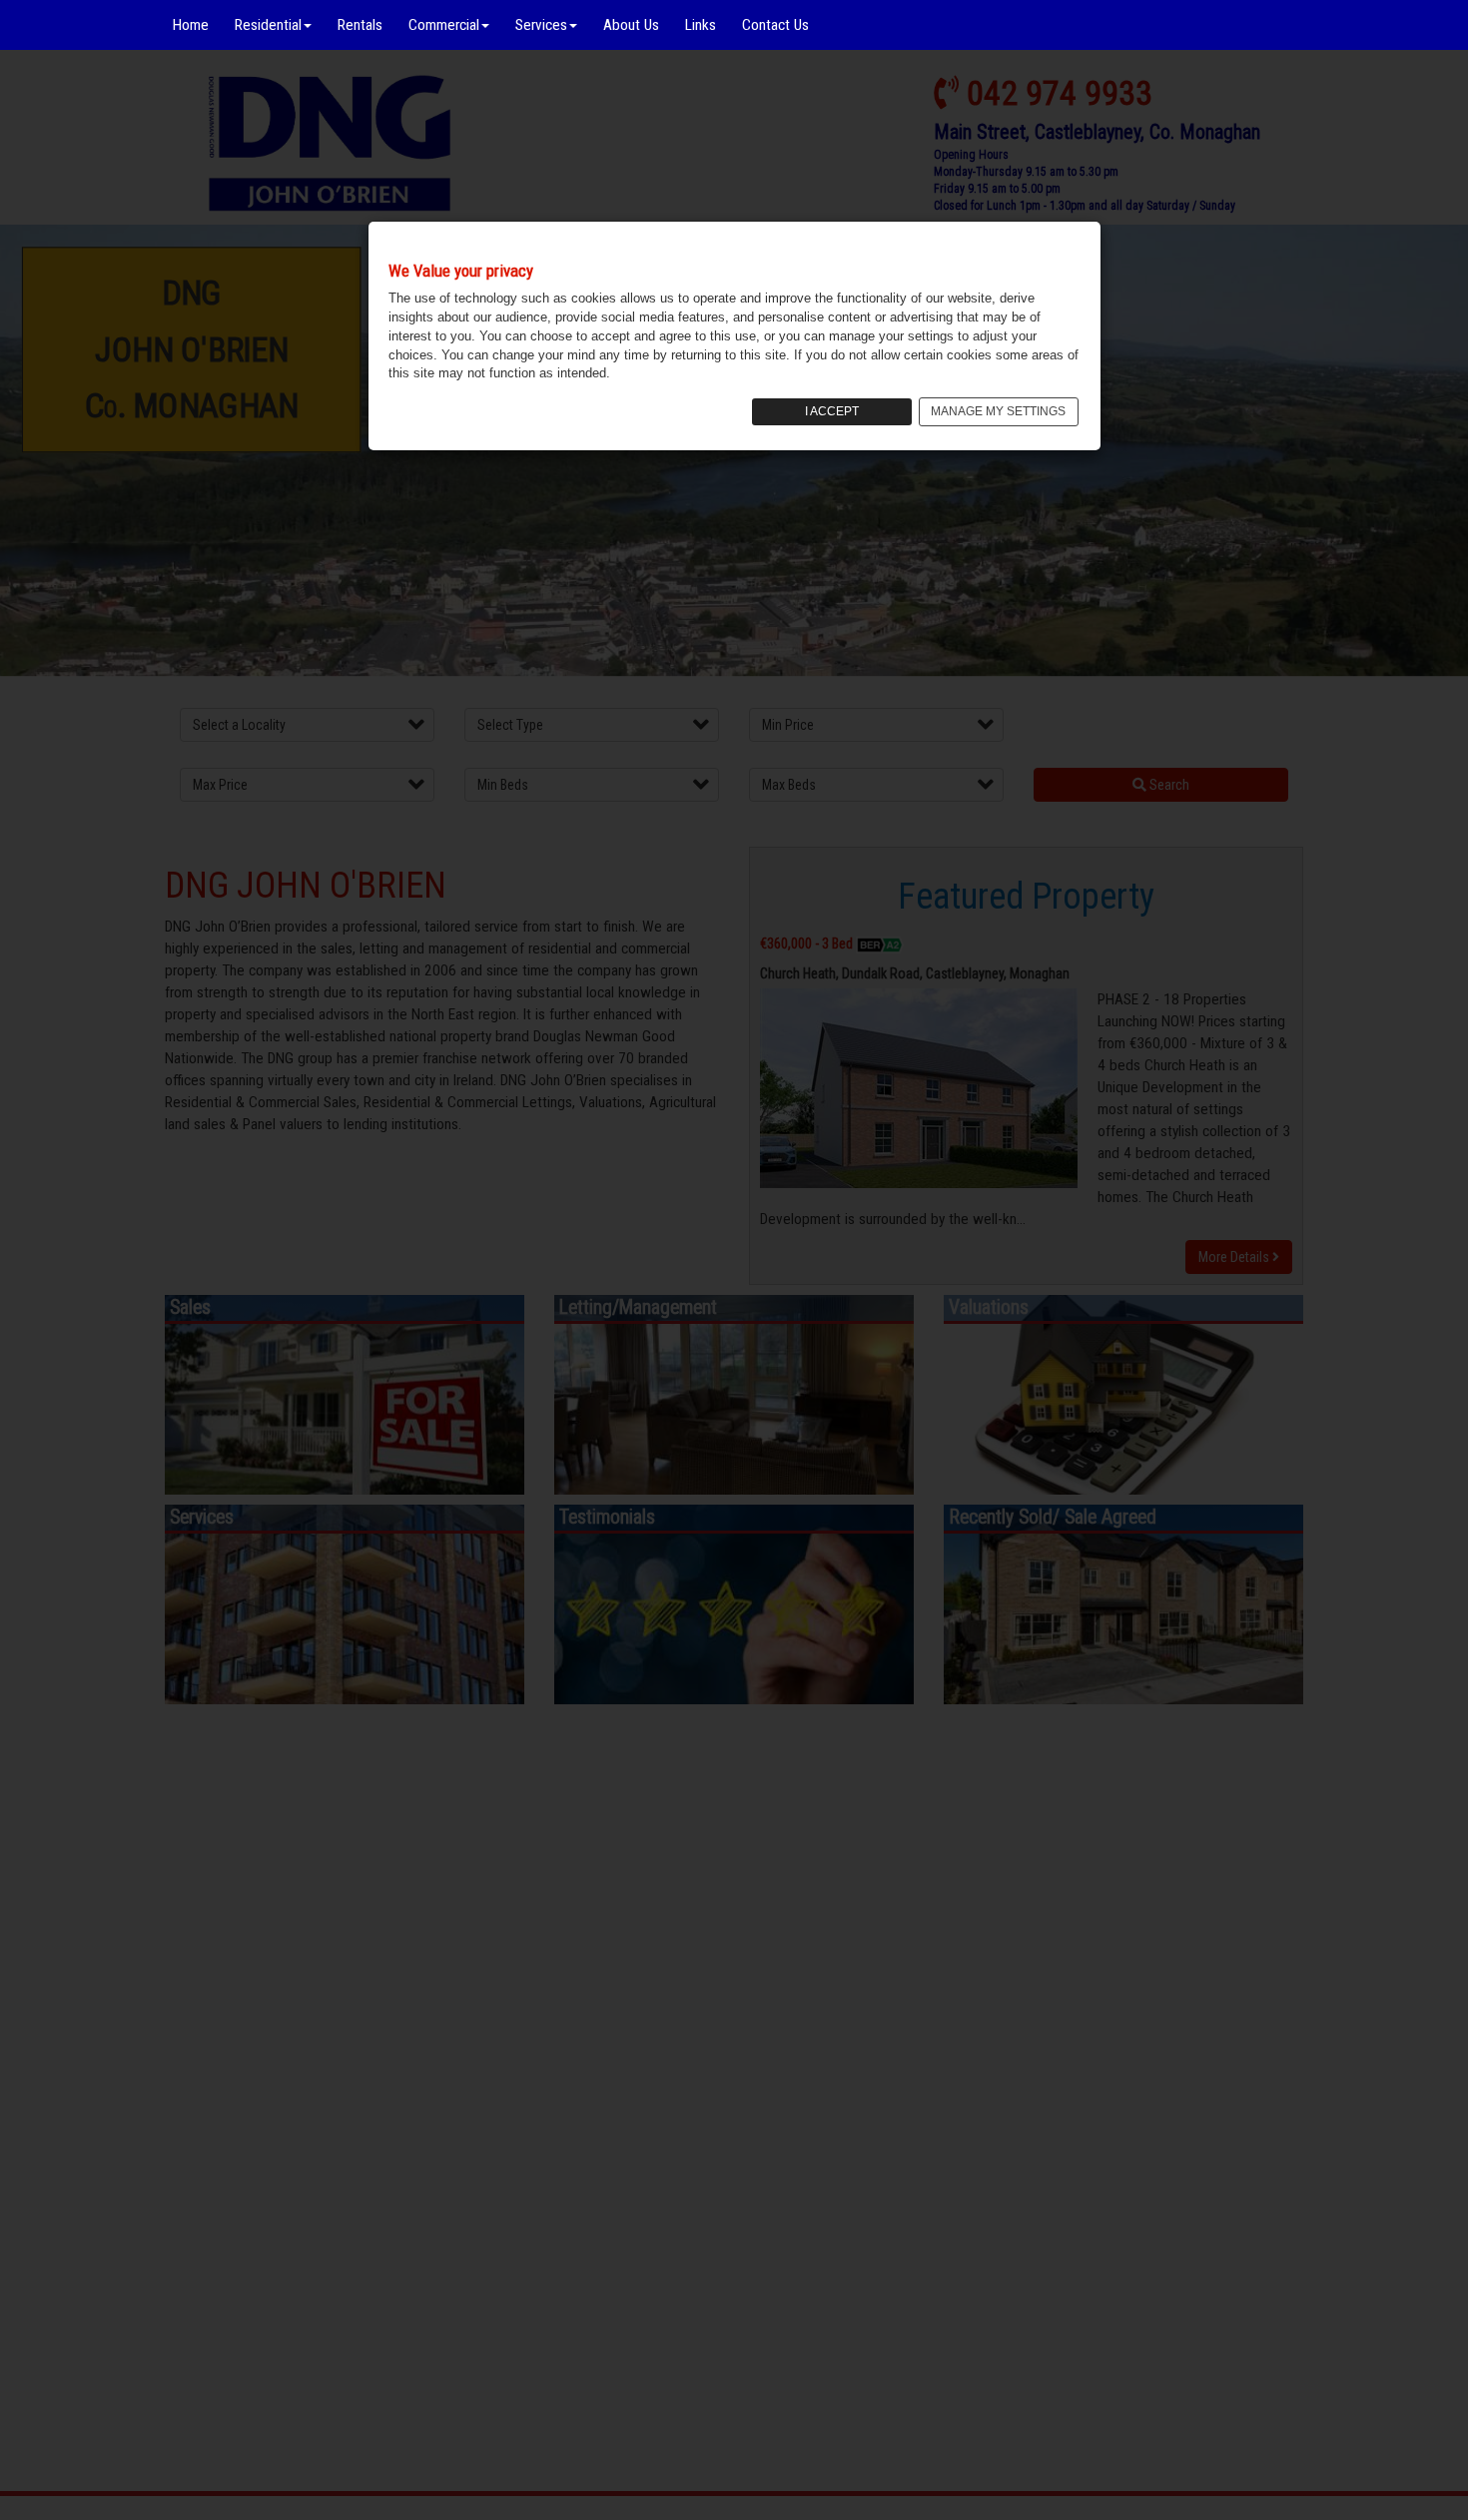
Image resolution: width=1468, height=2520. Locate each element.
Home (191, 25)
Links (701, 25)
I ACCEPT (832, 411)
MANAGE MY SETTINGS (998, 411)
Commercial (444, 25)
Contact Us (775, 25)
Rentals (360, 25)
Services (541, 25)
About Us (631, 25)
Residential (268, 25)
